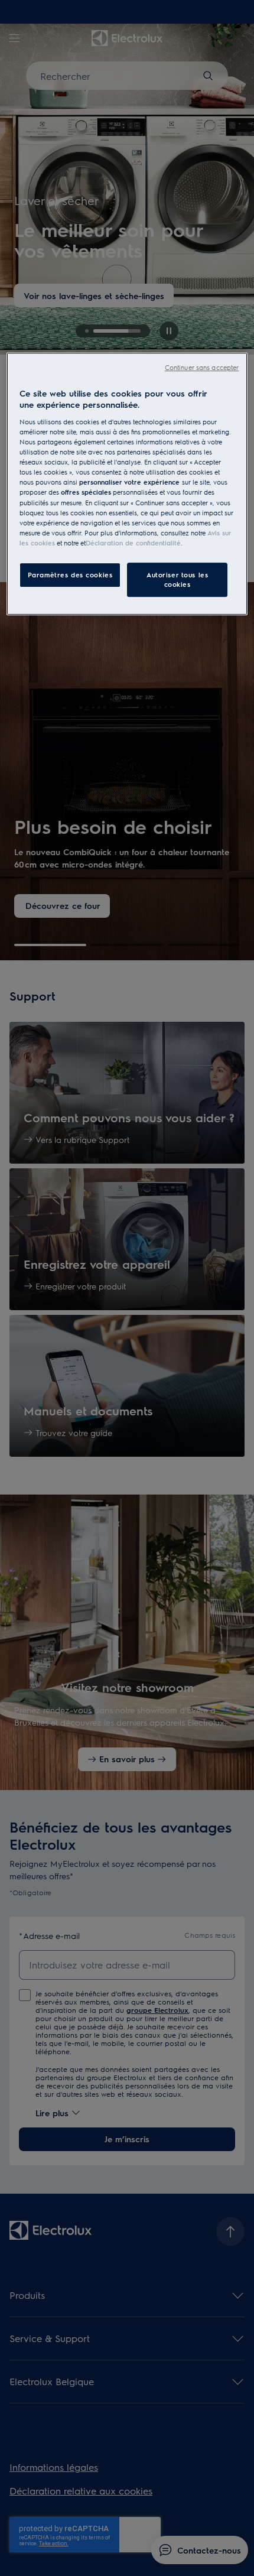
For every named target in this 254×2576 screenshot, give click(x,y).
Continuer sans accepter (202, 367)
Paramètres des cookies (70, 575)
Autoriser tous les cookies (177, 579)
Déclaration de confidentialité (133, 543)
